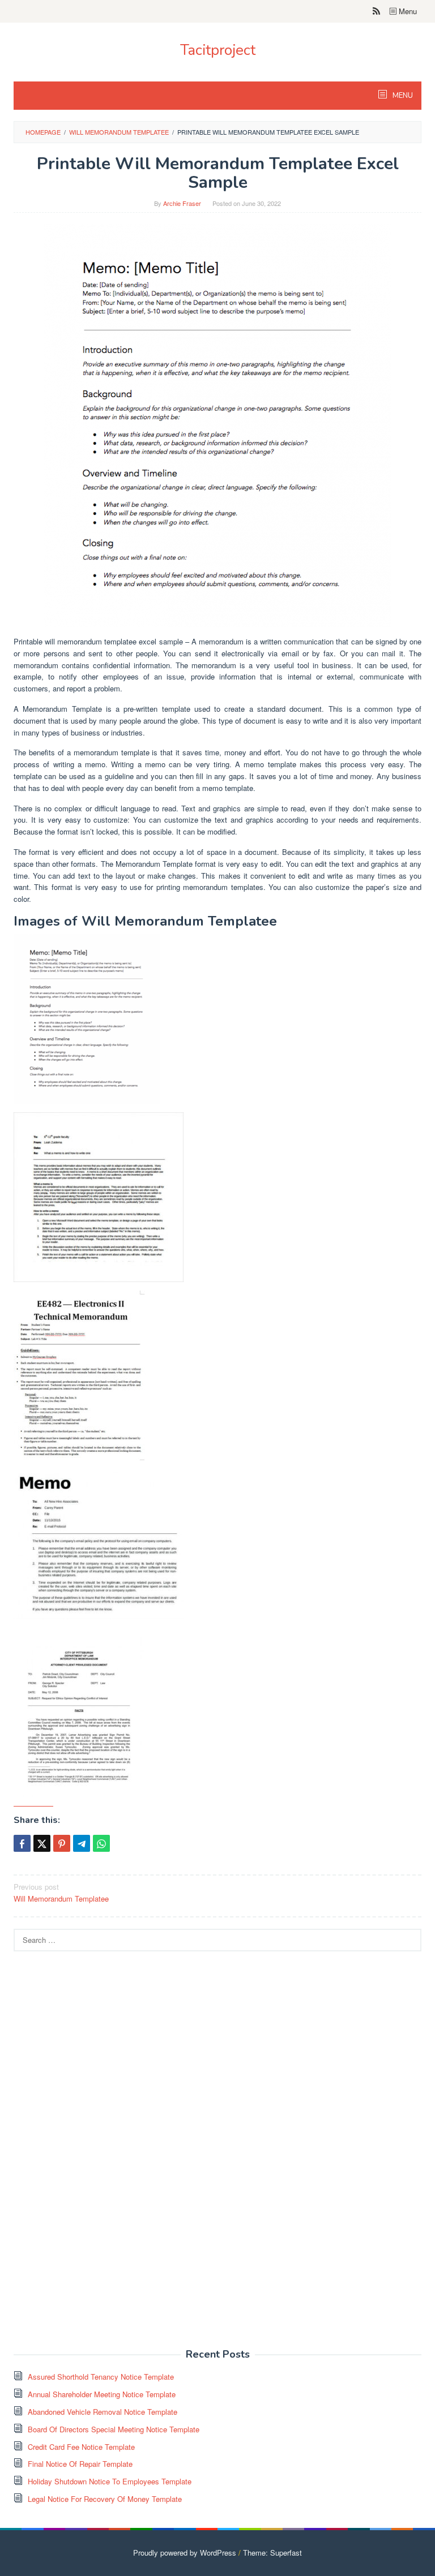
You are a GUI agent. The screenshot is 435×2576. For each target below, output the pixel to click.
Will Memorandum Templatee (61, 1893)
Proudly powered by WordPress (185, 2553)
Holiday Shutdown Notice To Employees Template (110, 2481)
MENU (402, 96)
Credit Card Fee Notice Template (81, 2447)
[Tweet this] (42, 1843)
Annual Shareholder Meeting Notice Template (102, 2394)
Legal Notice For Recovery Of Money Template (105, 2499)
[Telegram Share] (82, 1843)
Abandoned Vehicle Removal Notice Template (103, 2412)
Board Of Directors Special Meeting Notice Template (114, 2429)
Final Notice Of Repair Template (80, 2464)
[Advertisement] (99, 2156)
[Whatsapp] (101, 1843)
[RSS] (376, 11)
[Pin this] (62, 1843)
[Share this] (22, 1843)
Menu (407, 11)
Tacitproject (218, 50)
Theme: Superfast (272, 2553)
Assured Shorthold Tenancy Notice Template (101, 2377)
